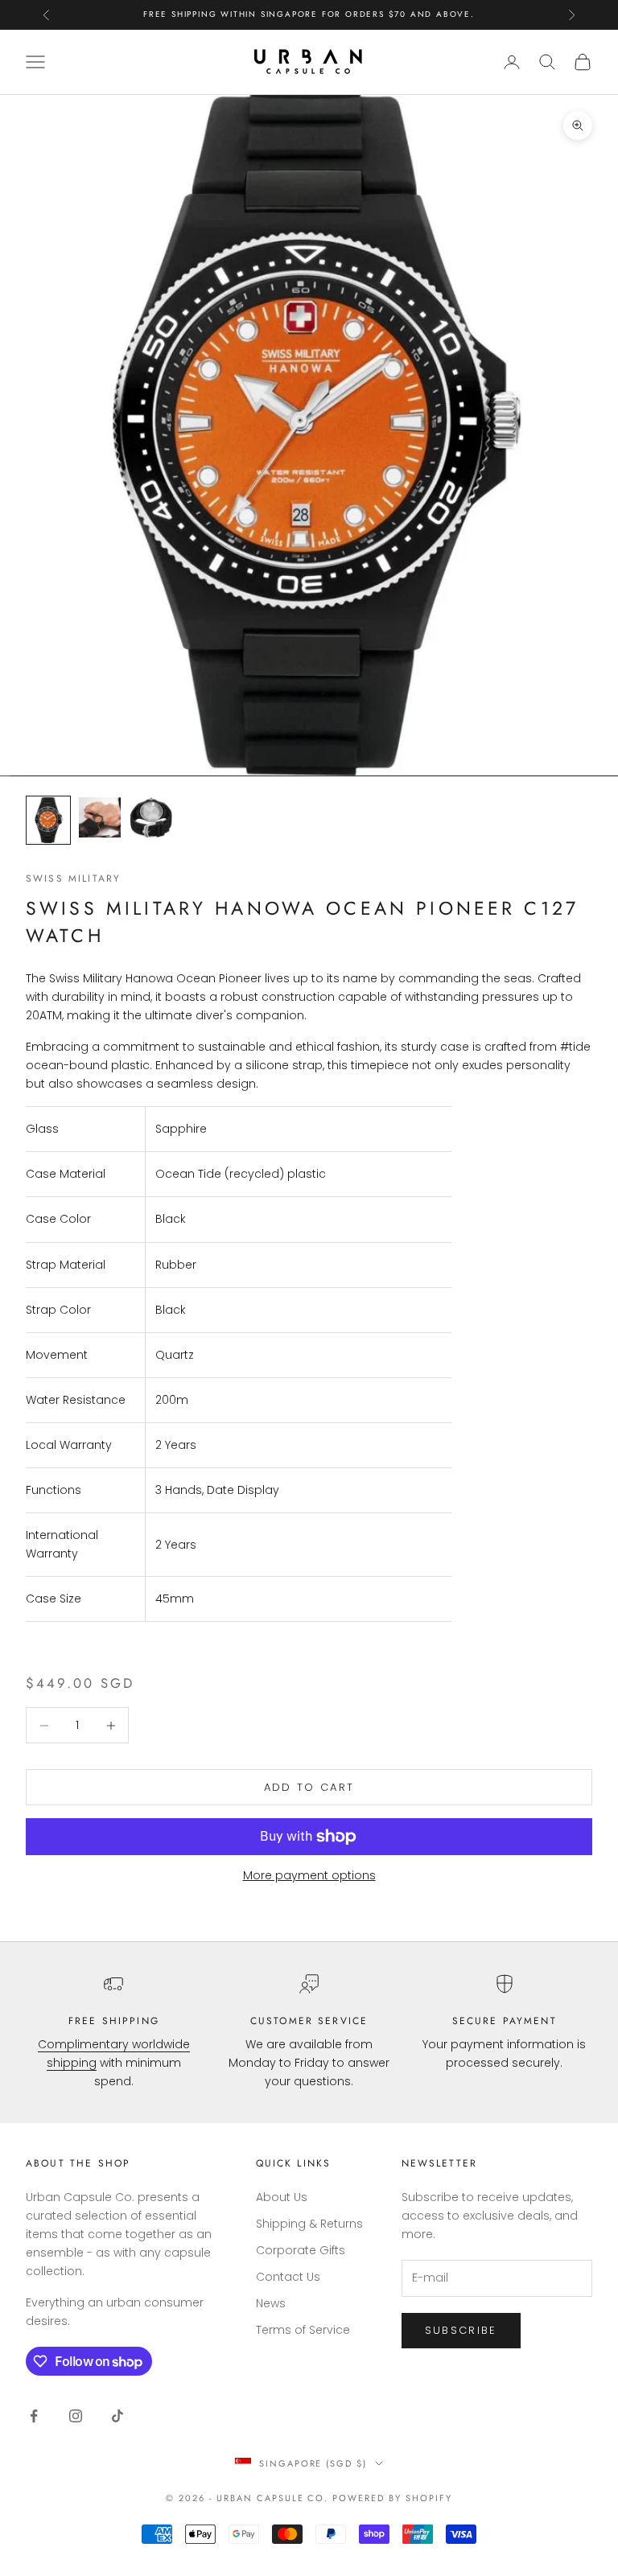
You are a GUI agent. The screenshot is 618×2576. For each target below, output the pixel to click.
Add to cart (309, 1787)
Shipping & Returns (309, 2224)
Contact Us (288, 2277)
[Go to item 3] (151, 817)
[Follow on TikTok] (117, 2416)
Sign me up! (439, 2506)
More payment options (309, 1875)
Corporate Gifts (301, 2250)
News (271, 2303)
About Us (282, 2197)
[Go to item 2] (100, 817)
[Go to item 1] (48, 821)
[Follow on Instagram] (76, 2416)
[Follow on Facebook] (34, 2416)
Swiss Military (73, 879)
